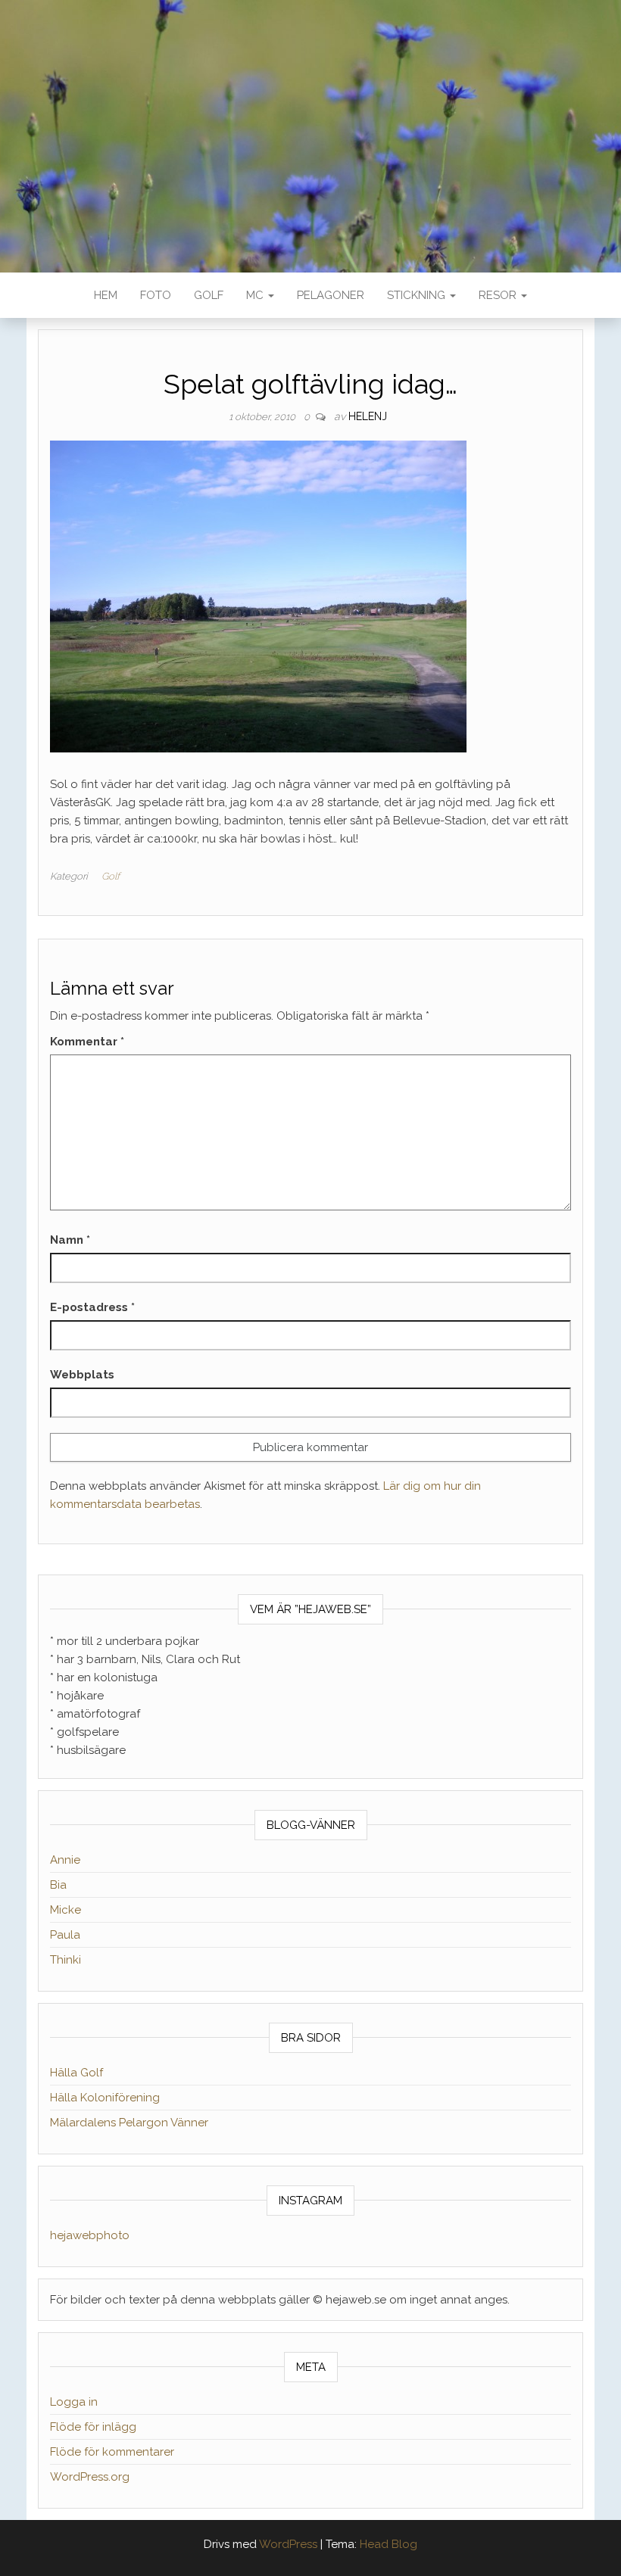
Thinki (66, 1960)
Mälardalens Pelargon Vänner (129, 2123)
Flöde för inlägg (93, 2427)
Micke (66, 1910)
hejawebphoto (90, 2235)
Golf (209, 295)
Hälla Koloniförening (105, 2098)
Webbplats (82, 1375)
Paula (65, 1935)
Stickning (418, 295)
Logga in (74, 2402)
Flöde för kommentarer (112, 2452)
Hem (106, 295)
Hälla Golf (76, 2073)
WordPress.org (90, 2477)
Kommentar (87, 1042)
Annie (65, 1860)
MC (256, 295)
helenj (368, 416)
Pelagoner (331, 295)
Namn (70, 1240)
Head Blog (389, 2544)
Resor (499, 295)
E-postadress (92, 1307)
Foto (156, 295)
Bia (58, 1885)
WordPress (288, 2544)
